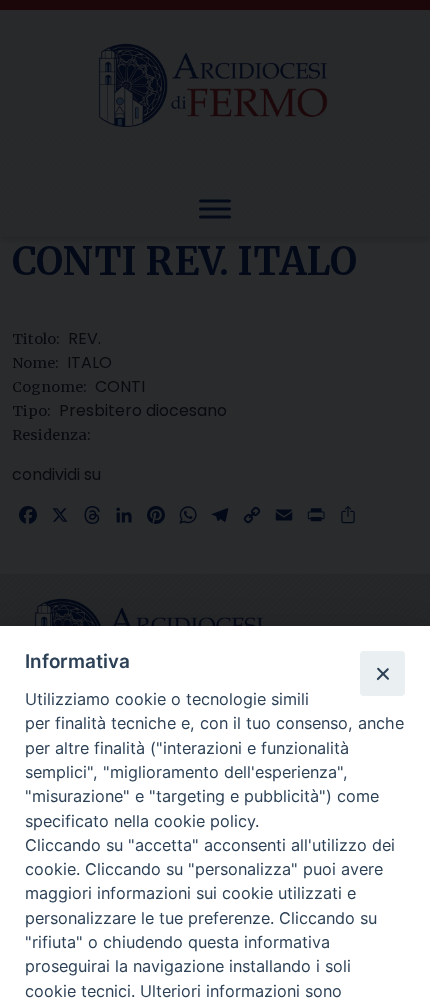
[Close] (382, 673)
